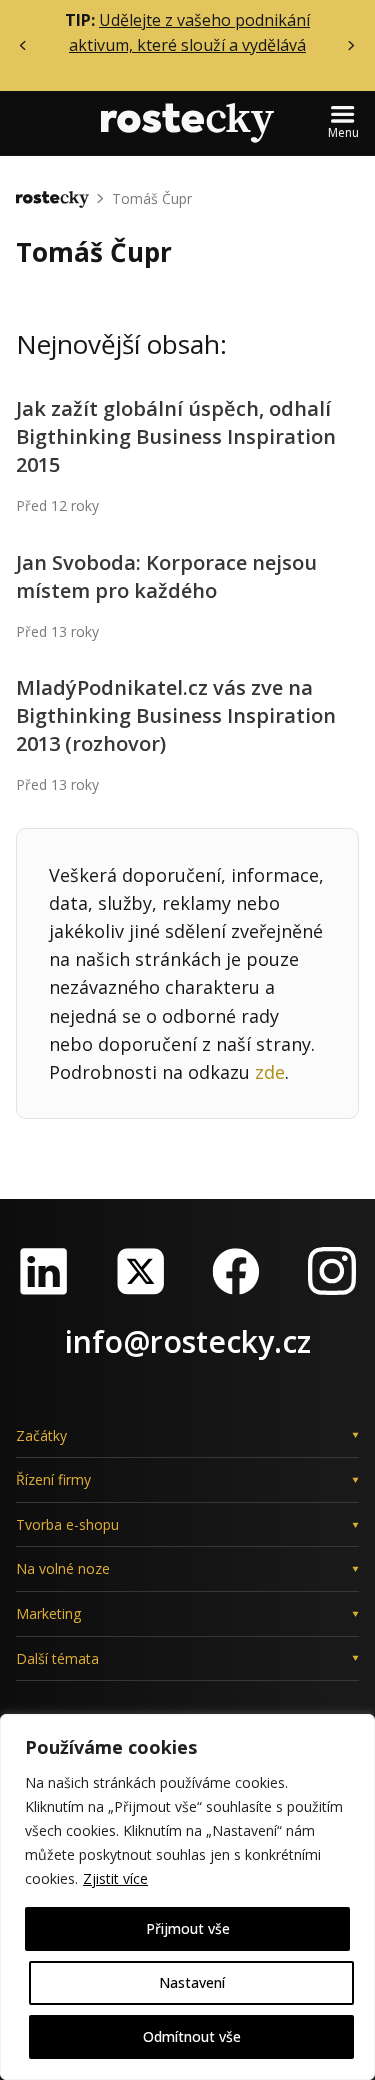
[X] (140, 1271)
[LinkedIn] (44, 1271)
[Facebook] (236, 1271)
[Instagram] (332, 1271)
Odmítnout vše (192, 2036)
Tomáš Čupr (152, 198)
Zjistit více (115, 1878)
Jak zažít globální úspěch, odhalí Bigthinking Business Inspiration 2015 (176, 436)
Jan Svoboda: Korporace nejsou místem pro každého (166, 576)
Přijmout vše (188, 1928)
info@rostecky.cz (188, 1341)
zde (270, 1072)
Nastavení (192, 1982)
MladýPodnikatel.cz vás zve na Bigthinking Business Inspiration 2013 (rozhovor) (176, 715)
